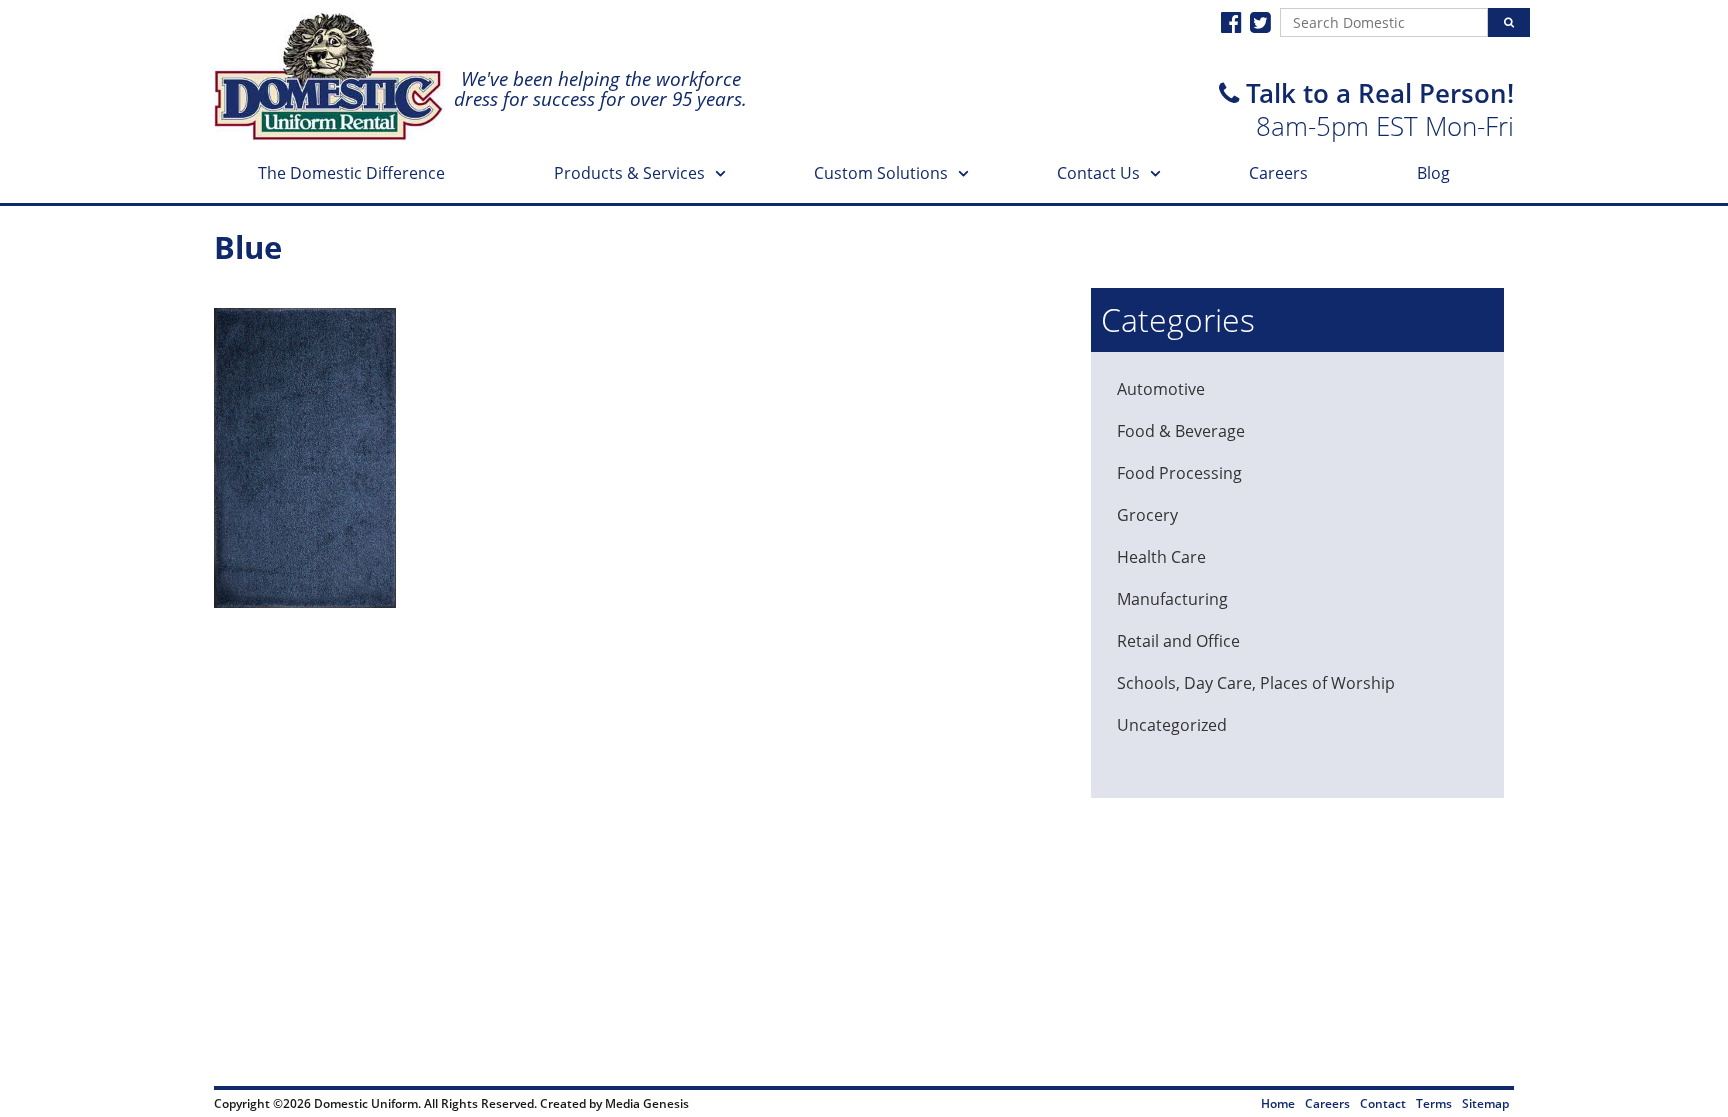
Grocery (1147, 515)
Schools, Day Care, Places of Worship (1256, 683)
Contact (1383, 1103)
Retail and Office (1178, 641)
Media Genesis (647, 1103)
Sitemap (1485, 1103)
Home (1278, 1103)
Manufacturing (1172, 599)
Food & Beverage (1181, 431)
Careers (1278, 173)
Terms (1434, 1103)
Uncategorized (1172, 725)
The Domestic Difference (351, 173)
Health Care (1161, 557)
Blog (1433, 173)
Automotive (1161, 389)
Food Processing (1179, 473)
